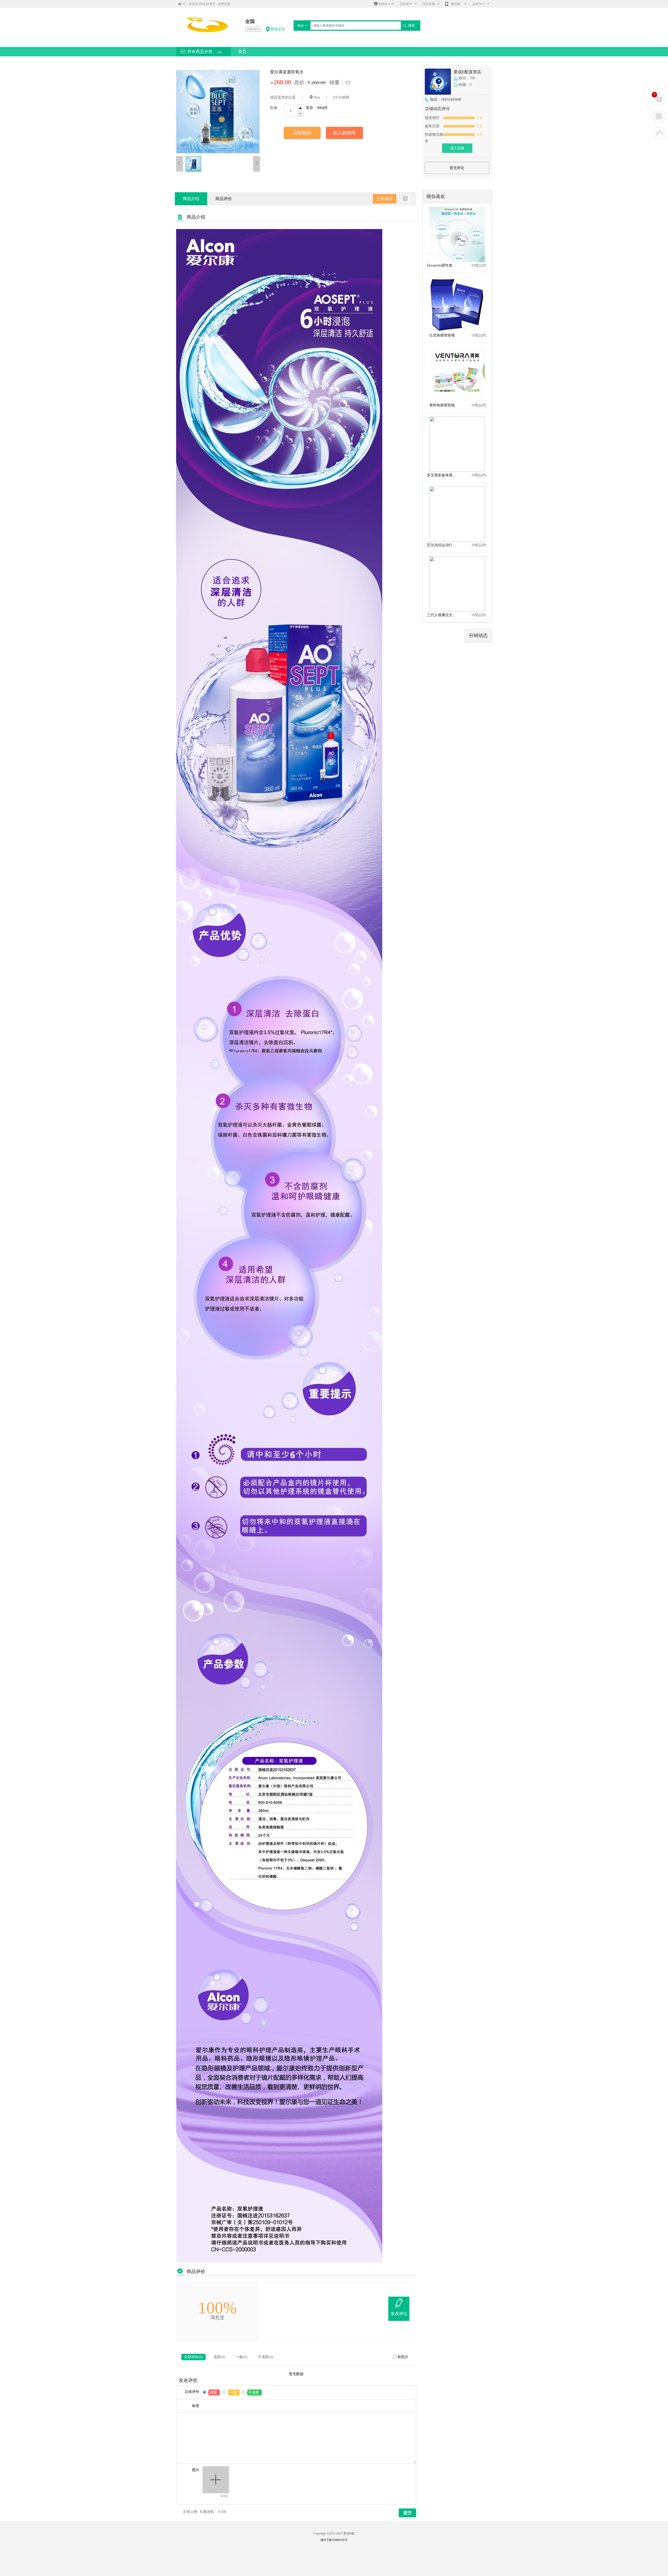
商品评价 (224, 199)
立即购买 (302, 133)
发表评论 (399, 2314)
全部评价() (193, 2357)
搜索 (411, 25)
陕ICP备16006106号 (334, 2540)
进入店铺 (457, 148)
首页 (242, 52)
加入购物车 (344, 133)
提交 (408, 2513)
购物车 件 (386, 4)
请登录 (211, 4)
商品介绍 (191, 199)
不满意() (266, 2357)
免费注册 (224, 4)
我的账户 (406, 4)
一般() (241, 2357)
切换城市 (253, 29)
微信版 (456, 4)
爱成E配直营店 (467, 72)
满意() (219, 2357)
